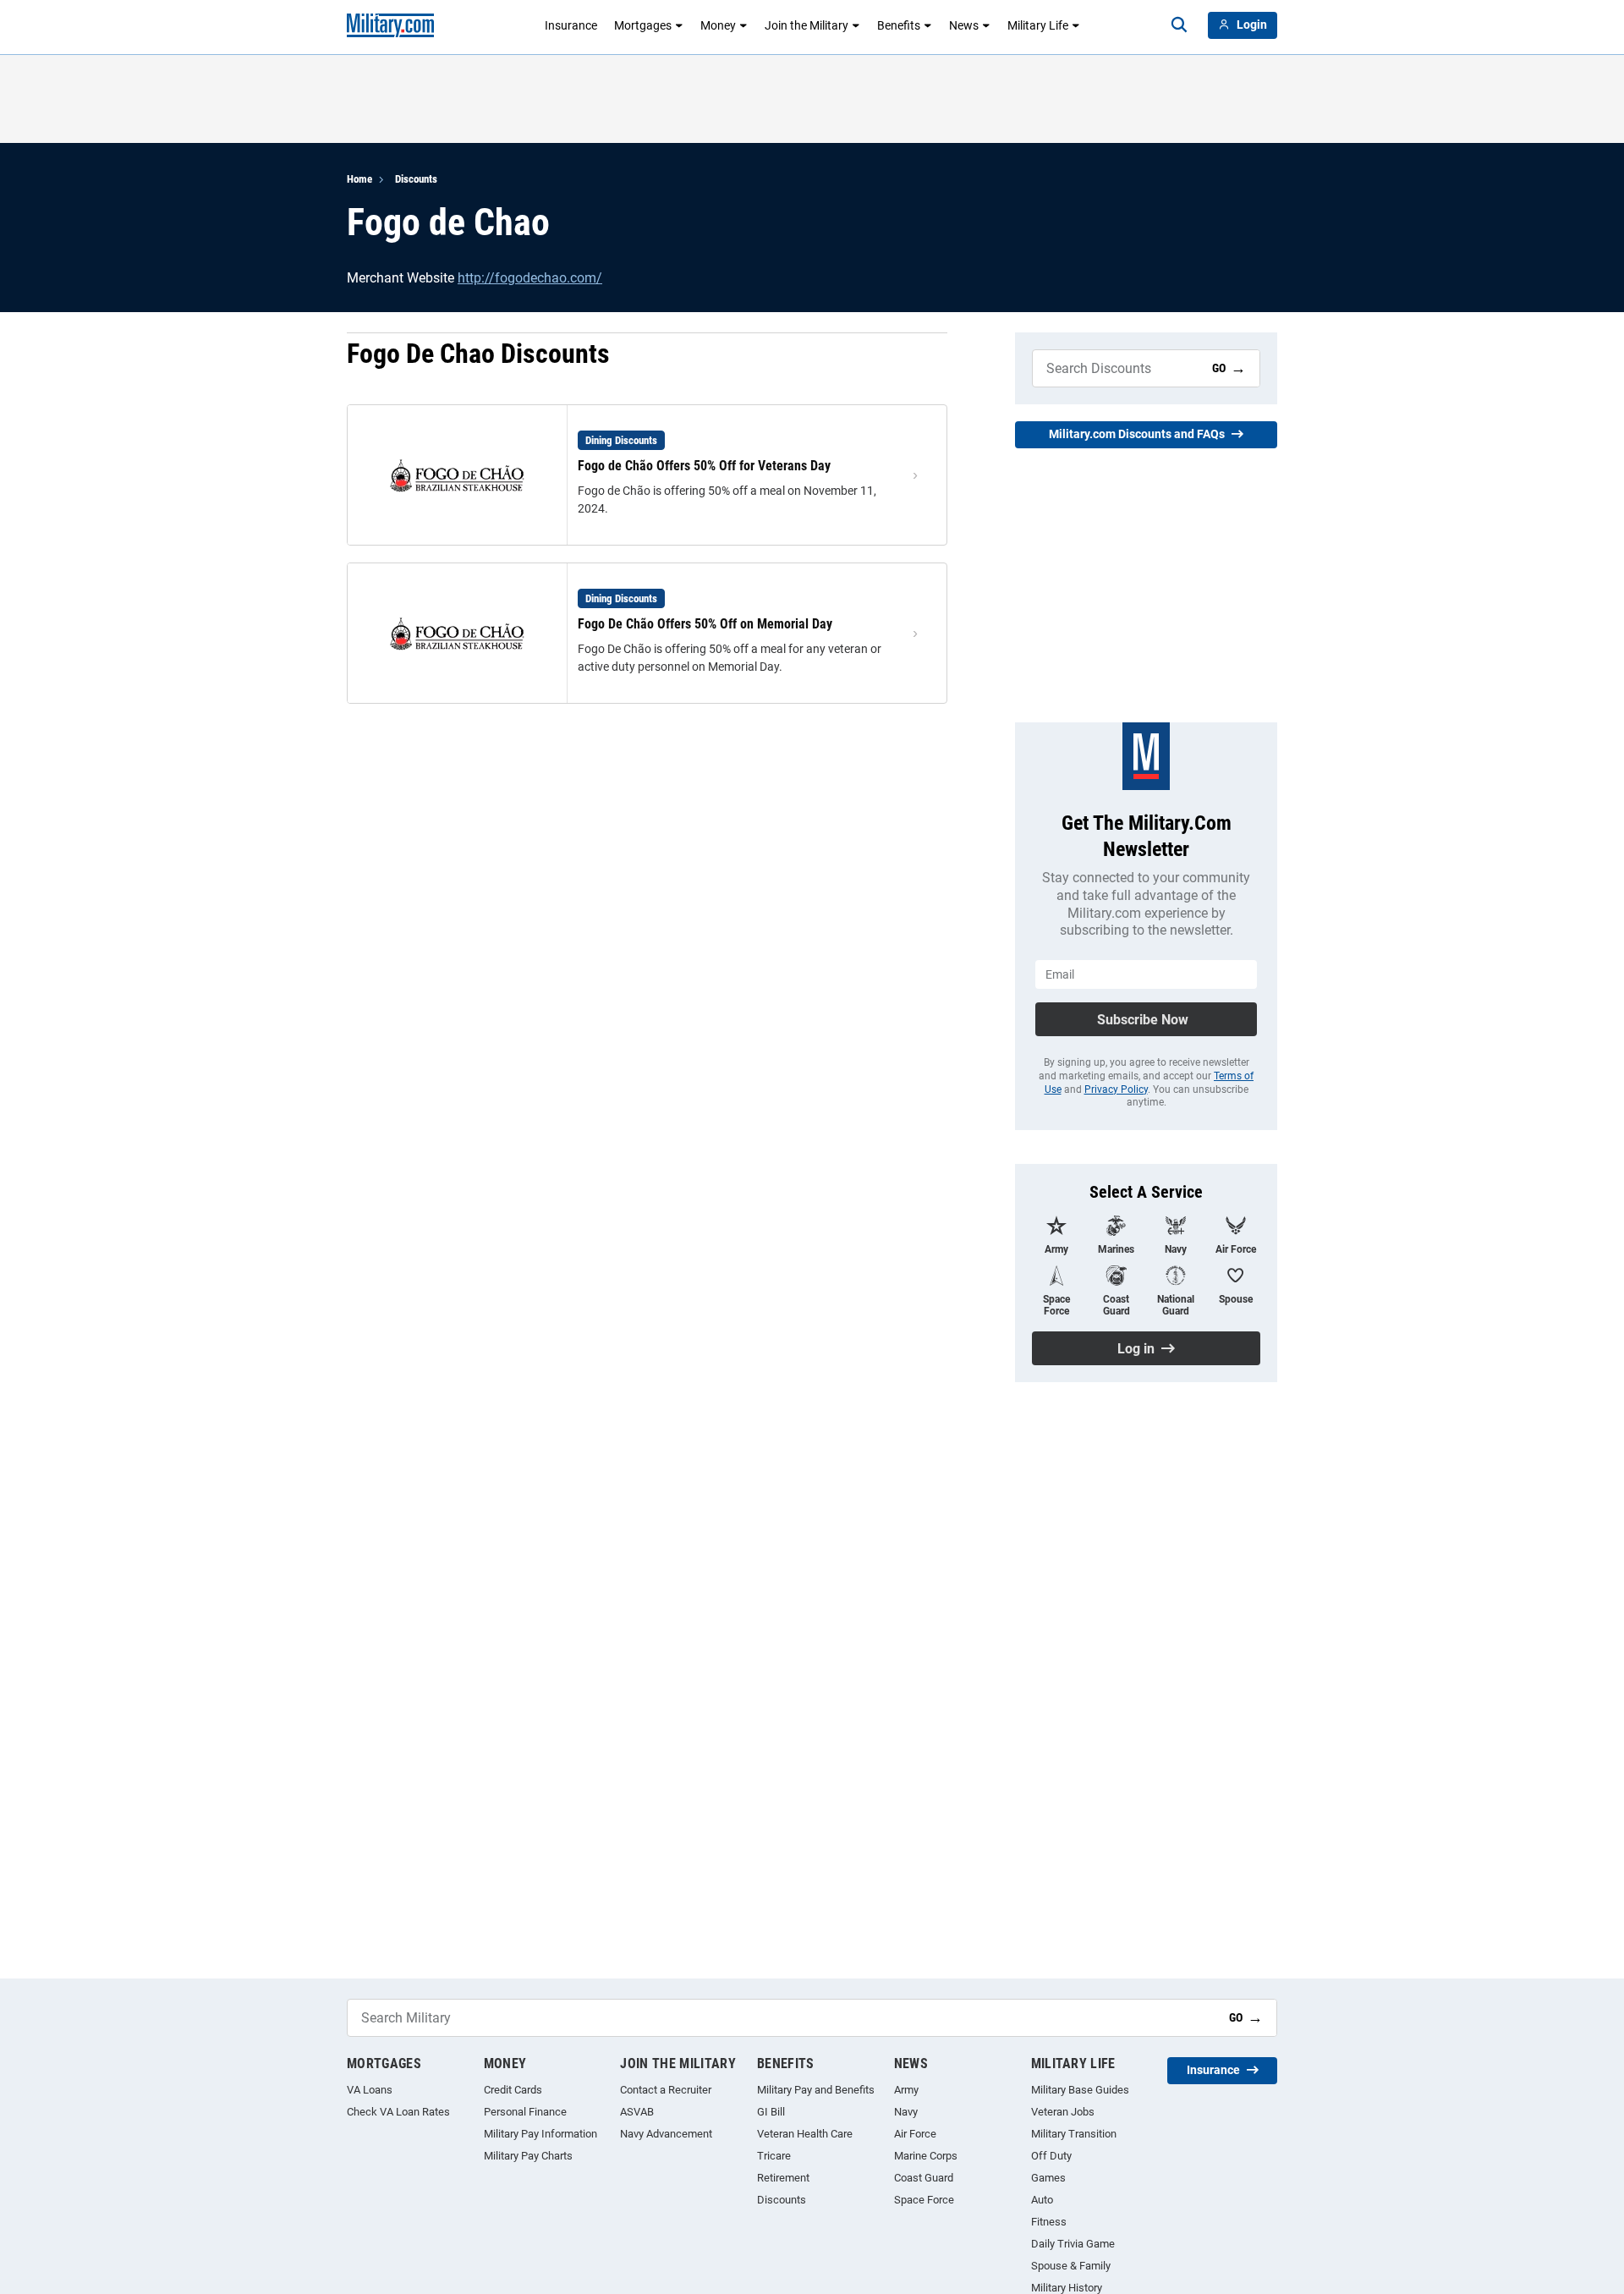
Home (359, 179)
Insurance (571, 25)
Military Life (1038, 25)
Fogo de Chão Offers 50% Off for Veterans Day (704, 466)
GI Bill (771, 2112)
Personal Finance (525, 2112)
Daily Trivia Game (1073, 2244)
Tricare (774, 2156)
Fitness (1049, 2222)
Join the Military (807, 25)
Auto (1042, 2200)
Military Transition (1074, 2134)
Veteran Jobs (1063, 2112)
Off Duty (1051, 2156)
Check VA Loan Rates (398, 2112)
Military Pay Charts (528, 2156)
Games (1048, 2178)
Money (718, 25)
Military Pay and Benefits (816, 2090)
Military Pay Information (540, 2134)
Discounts (416, 179)
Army (906, 2090)
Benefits (899, 25)
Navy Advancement (666, 2134)
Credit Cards (513, 2090)
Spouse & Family (1071, 2266)
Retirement (783, 2178)
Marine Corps (926, 2156)
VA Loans (370, 2090)
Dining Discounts (621, 440)
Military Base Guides (1080, 2090)
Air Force (915, 2134)
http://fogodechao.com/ (530, 278)
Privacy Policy (1116, 1089)
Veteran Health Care (805, 2134)
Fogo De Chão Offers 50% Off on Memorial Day (705, 624)
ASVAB (637, 2112)
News (964, 25)
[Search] (1179, 25)
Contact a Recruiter (666, 2090)
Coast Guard (924, 2178)
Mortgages (643, 25)
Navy (906, 2112)
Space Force (924, 2200)
